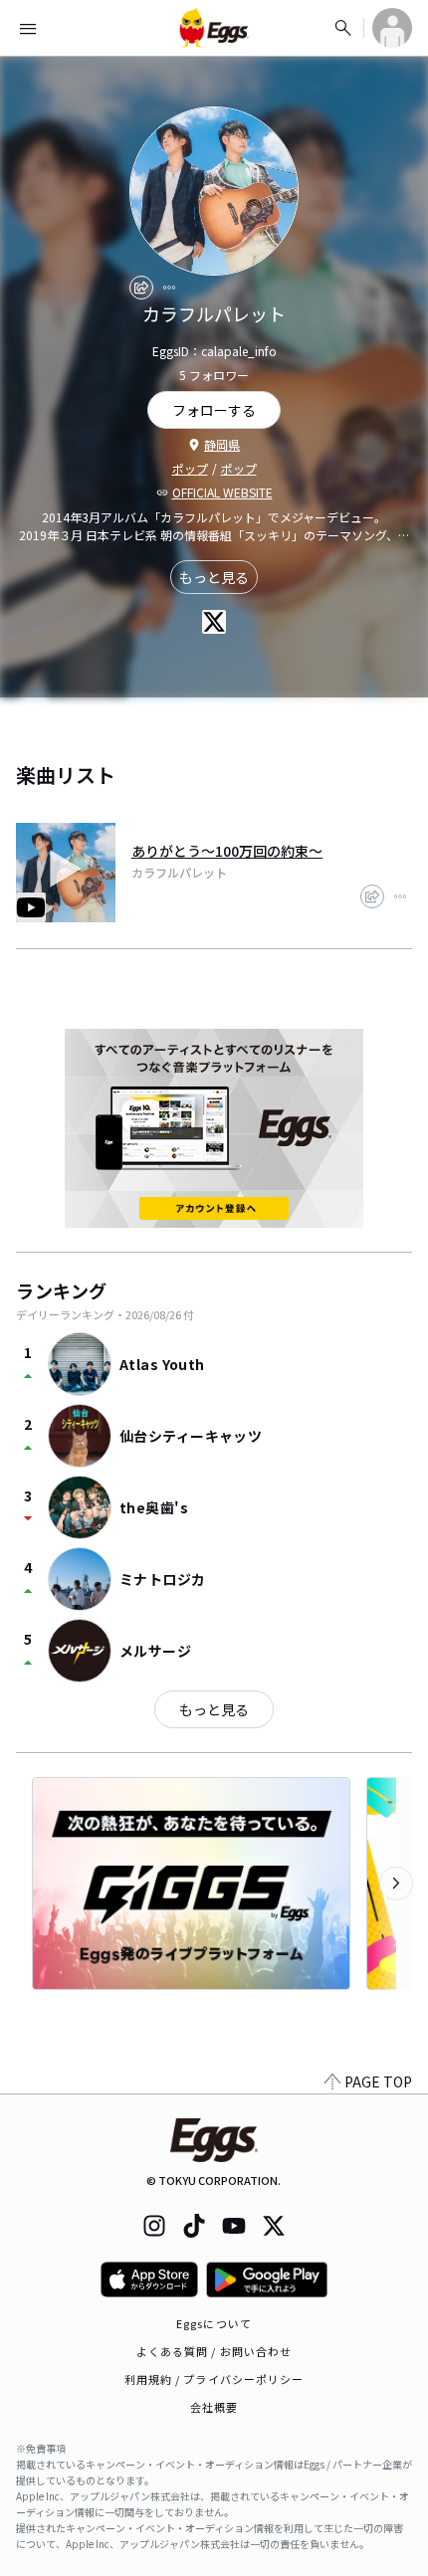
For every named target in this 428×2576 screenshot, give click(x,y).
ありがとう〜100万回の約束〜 (227, 851)
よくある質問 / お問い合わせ (214, 2351)
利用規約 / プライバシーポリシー (214, 2379)
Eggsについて (214, 2323)
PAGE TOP (378, 2081)
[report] (169, 288)
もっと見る (214, 577)
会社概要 (214, 2407)
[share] (141, 288)
